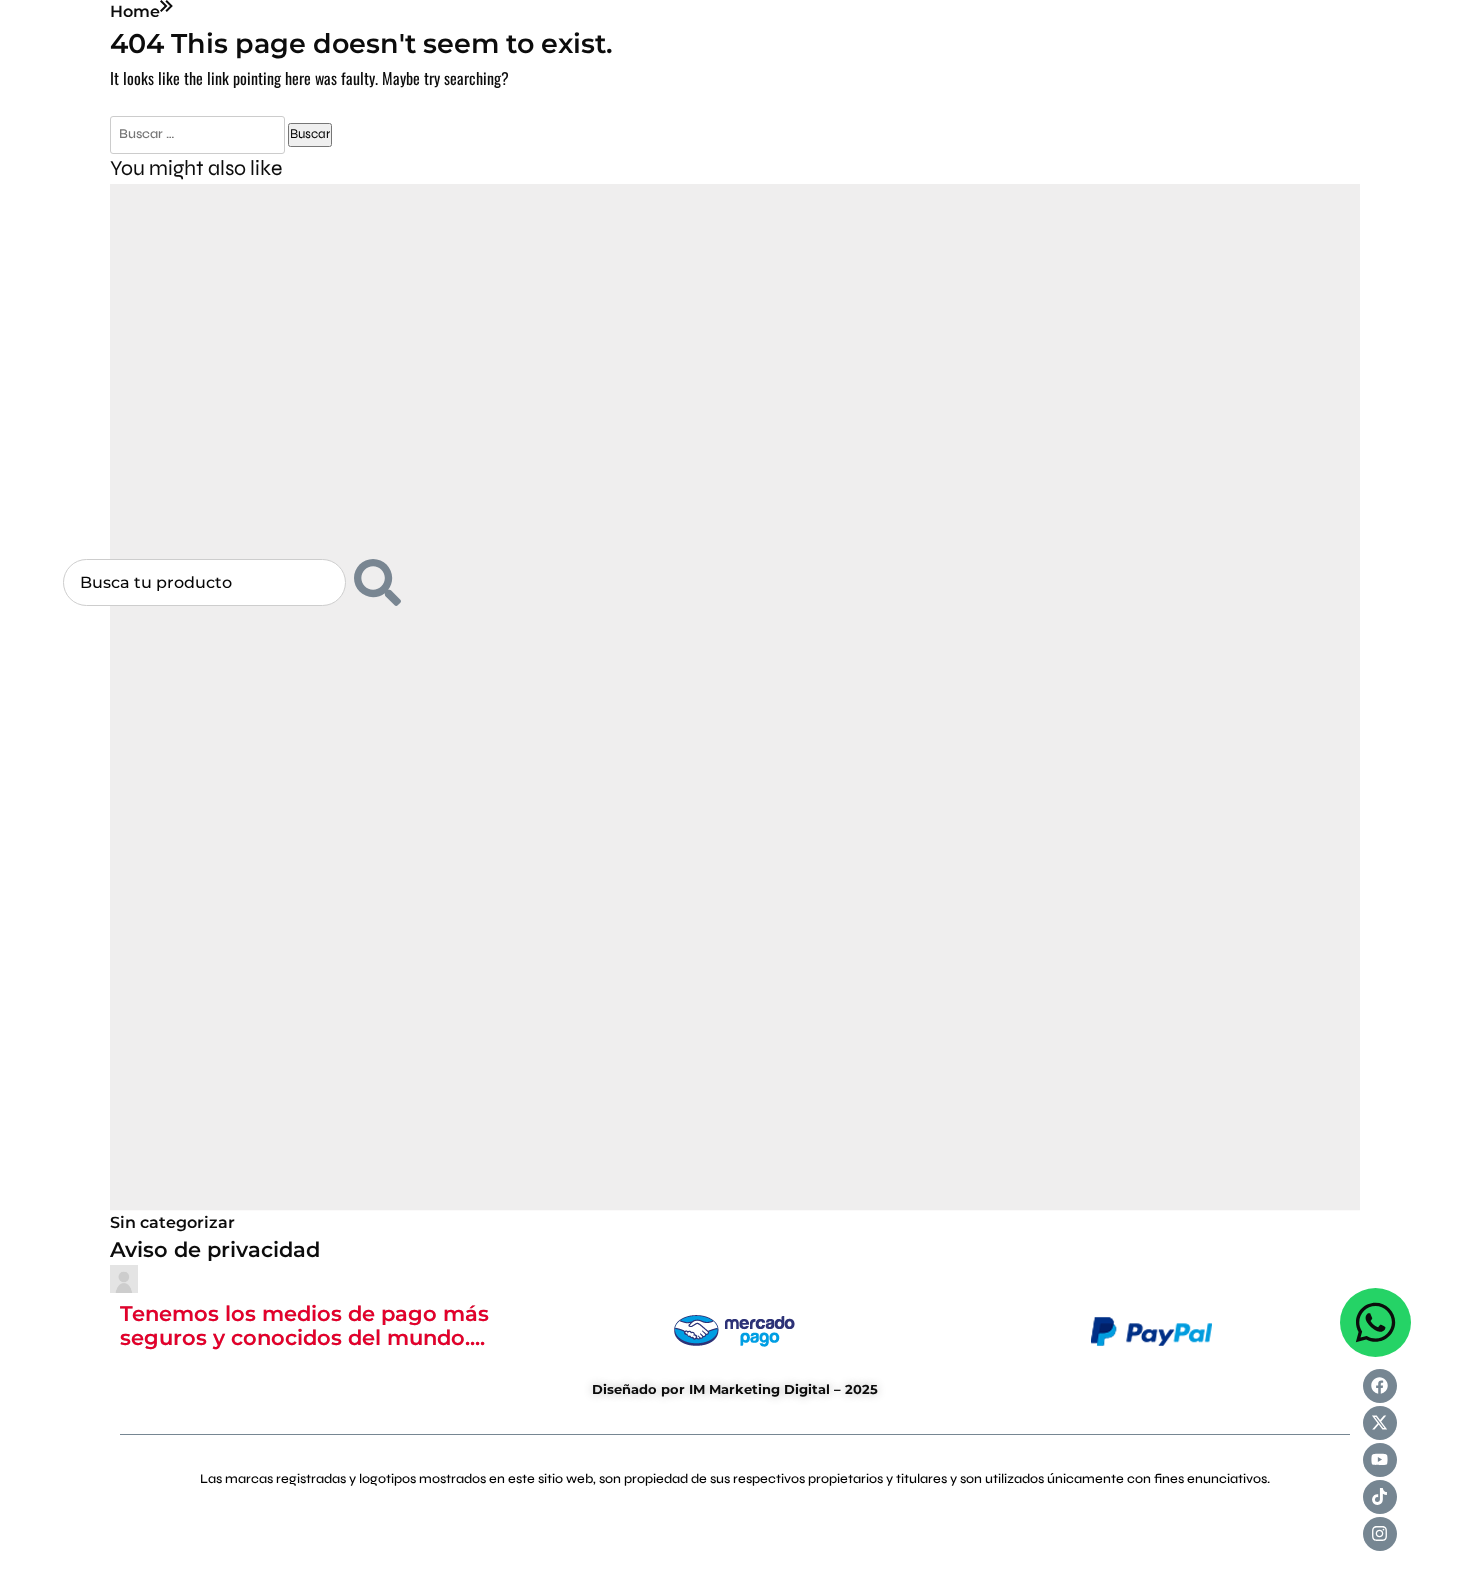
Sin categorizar (172, 1222)
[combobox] (204, 582)
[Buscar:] (199, 132)
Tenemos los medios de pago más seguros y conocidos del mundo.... (304, 1324)
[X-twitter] (1380, 1423)
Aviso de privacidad (215, 1249)
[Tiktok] (1380, 1497)
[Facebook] (1380, 1386)
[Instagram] (1380, 1534)
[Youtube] (1380, 1460)
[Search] (377, 582)
